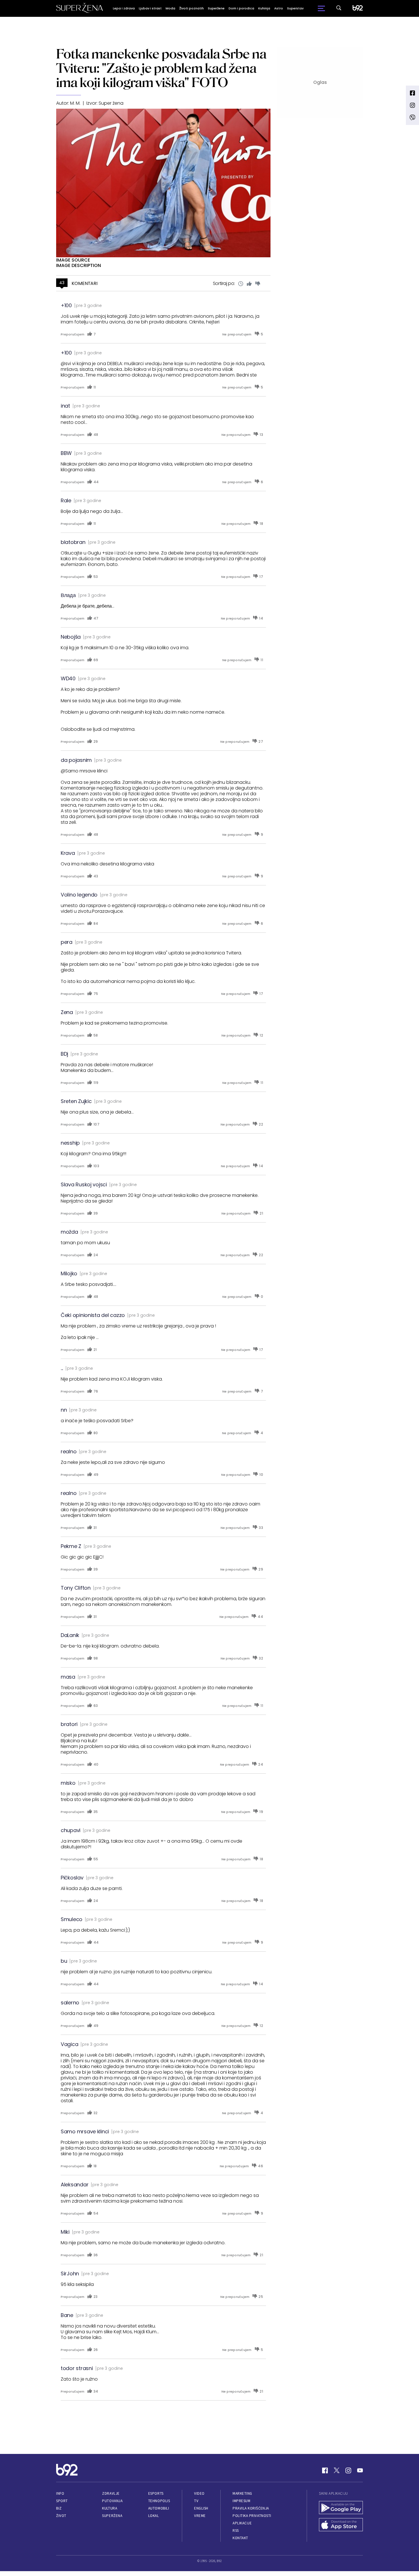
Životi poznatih (192, 8)
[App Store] (341, 2525)
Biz (59, 2508)
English (201, 2508)
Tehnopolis (159, 2501)
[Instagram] (348, 2470)
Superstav (295, 8)
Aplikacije (242, 2523)
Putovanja (112, 2501)
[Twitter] (337, 2470)
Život (61, 2516)
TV (196, 2501)
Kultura (110, 2508)
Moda (170, 8)
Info (60, 2493)
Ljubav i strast (150, 8)
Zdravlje (111, 2493)
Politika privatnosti (252, 2516)
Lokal (154, 2516)
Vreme (200, 2516)
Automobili (159, 2508)
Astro (279, 8)
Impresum (241, 2501)
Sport (62, 2501)
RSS (236, 2531)
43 (62, 283)
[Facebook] (325, 2470)
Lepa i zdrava (124, 8)
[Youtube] (360, 2470)
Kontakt (240, 2538)
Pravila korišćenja (251, 2508)
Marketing (242, 2493)
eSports (156, 2493)
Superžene (216, 8)
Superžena (112, 2516)
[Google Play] (341, 2508)
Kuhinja (264, 8)
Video (199, 2493)
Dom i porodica (241, 8)
